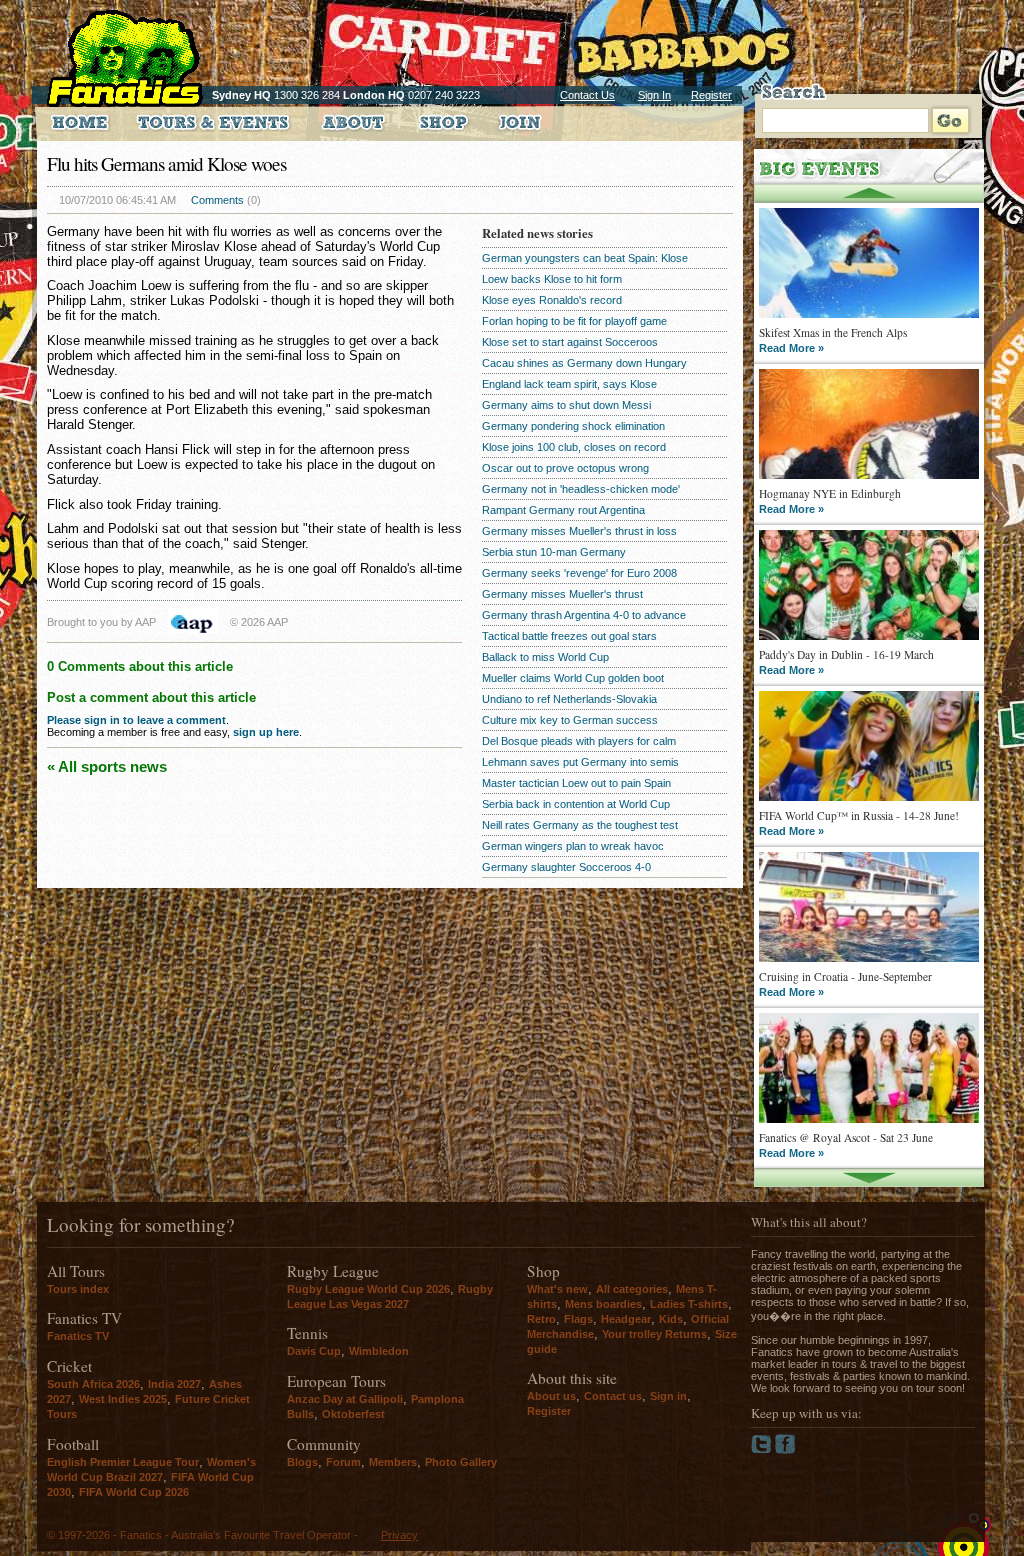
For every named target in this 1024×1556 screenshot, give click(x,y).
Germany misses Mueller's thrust (562, 594)
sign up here (266, 732)
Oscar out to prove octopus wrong (565, 468)
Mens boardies (603, 1304)
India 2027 (174, 1384)
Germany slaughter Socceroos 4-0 (566, 867)
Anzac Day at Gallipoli (345, 1399)
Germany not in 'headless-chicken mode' (581, 489)
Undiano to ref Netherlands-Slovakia (569, 699)
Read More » (791, 348)
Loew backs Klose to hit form (552, 279)
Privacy (399, 1535)
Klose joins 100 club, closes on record (574, 447)
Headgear (626, 1319)
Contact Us (587, 95)
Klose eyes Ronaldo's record (552, 300)
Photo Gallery (461, 1462)
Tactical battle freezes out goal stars (569, 636)
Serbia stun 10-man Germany (554, 552)
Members (393, 1462)
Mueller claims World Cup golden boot (573, 678)
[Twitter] (763, 1450)
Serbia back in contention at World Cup (576, 804)
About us (551, 1396)
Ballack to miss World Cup (545, 657)
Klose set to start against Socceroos (570, 342)
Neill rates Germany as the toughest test (580, 825)
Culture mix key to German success (570, 720)
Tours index (78, 1289)
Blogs (302, 1462)
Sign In (654, 95)
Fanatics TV (78, 1336)
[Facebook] (785, 1450)
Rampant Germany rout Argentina (563, 510)
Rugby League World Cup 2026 (368, 1289)
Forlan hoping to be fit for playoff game (574, 321)
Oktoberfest (353, 1414)
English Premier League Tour (123, 1462)
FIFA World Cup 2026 (134, 1492)
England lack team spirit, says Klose (569, 384)
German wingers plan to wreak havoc (573, 846)
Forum (343, 1462)
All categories (632, 1289)
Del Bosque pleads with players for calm (579, 741)
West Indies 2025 (123, 1399)
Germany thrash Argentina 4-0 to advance (584, 615)
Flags (578, 1319)
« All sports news (107, 766)
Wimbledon (379, 1351)
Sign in (668, 1396)
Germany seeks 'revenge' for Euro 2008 (579, 573)
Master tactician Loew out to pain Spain (576, 783)
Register (711, 95)
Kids (671, 1319)
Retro (541, 1319)
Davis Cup (314, 1351)
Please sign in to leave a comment (136, 720)
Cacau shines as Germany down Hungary (584, 363)
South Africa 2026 (93, 1384)
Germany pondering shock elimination (573, 426)
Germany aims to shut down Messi (566, 405)
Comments (217, 200)
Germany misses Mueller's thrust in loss (579, 531)
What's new (557, 1289)
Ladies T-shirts (689, 1304)
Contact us (613, 1396)
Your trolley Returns (654, 1334)
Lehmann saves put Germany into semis (580, 762)
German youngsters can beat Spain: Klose (585, 258)
